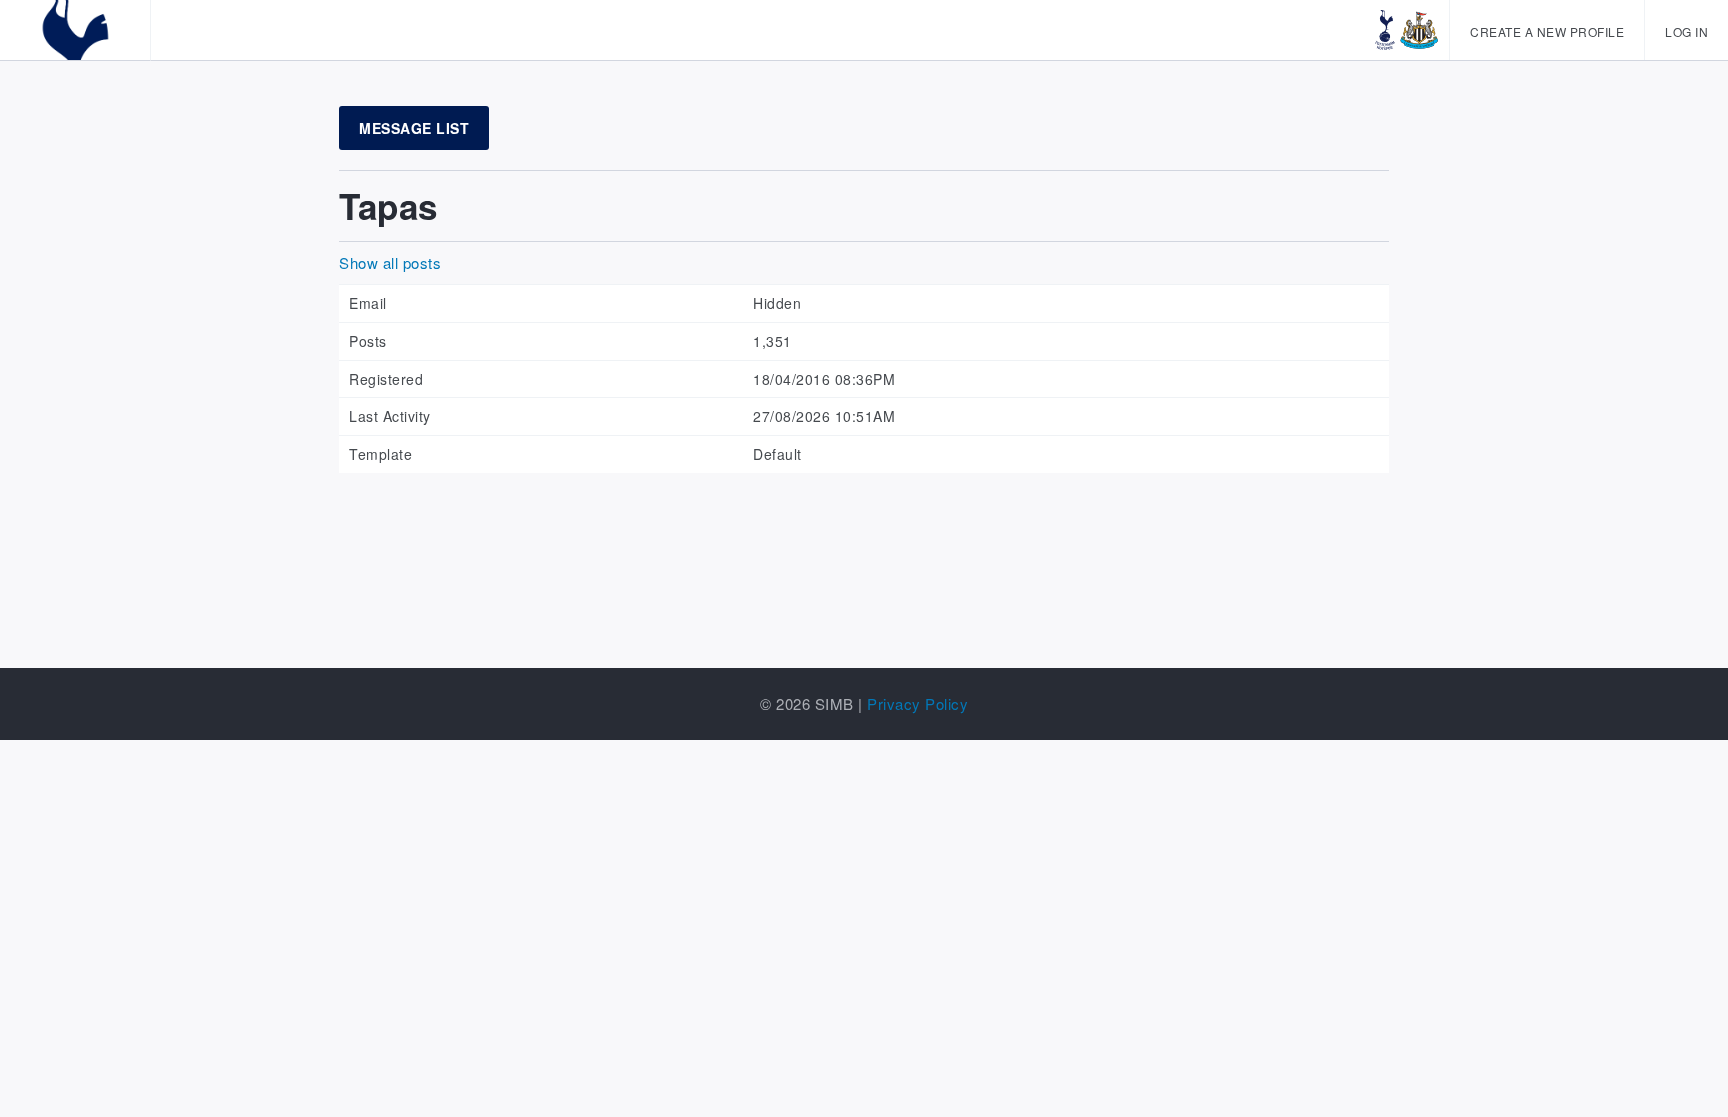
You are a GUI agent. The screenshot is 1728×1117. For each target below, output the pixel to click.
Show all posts (390, 262)
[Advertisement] (864, 548)
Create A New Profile (1547, 31)
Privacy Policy (917, 703)
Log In (1686, 31)
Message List (414, 128)
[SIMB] (75, 30)
